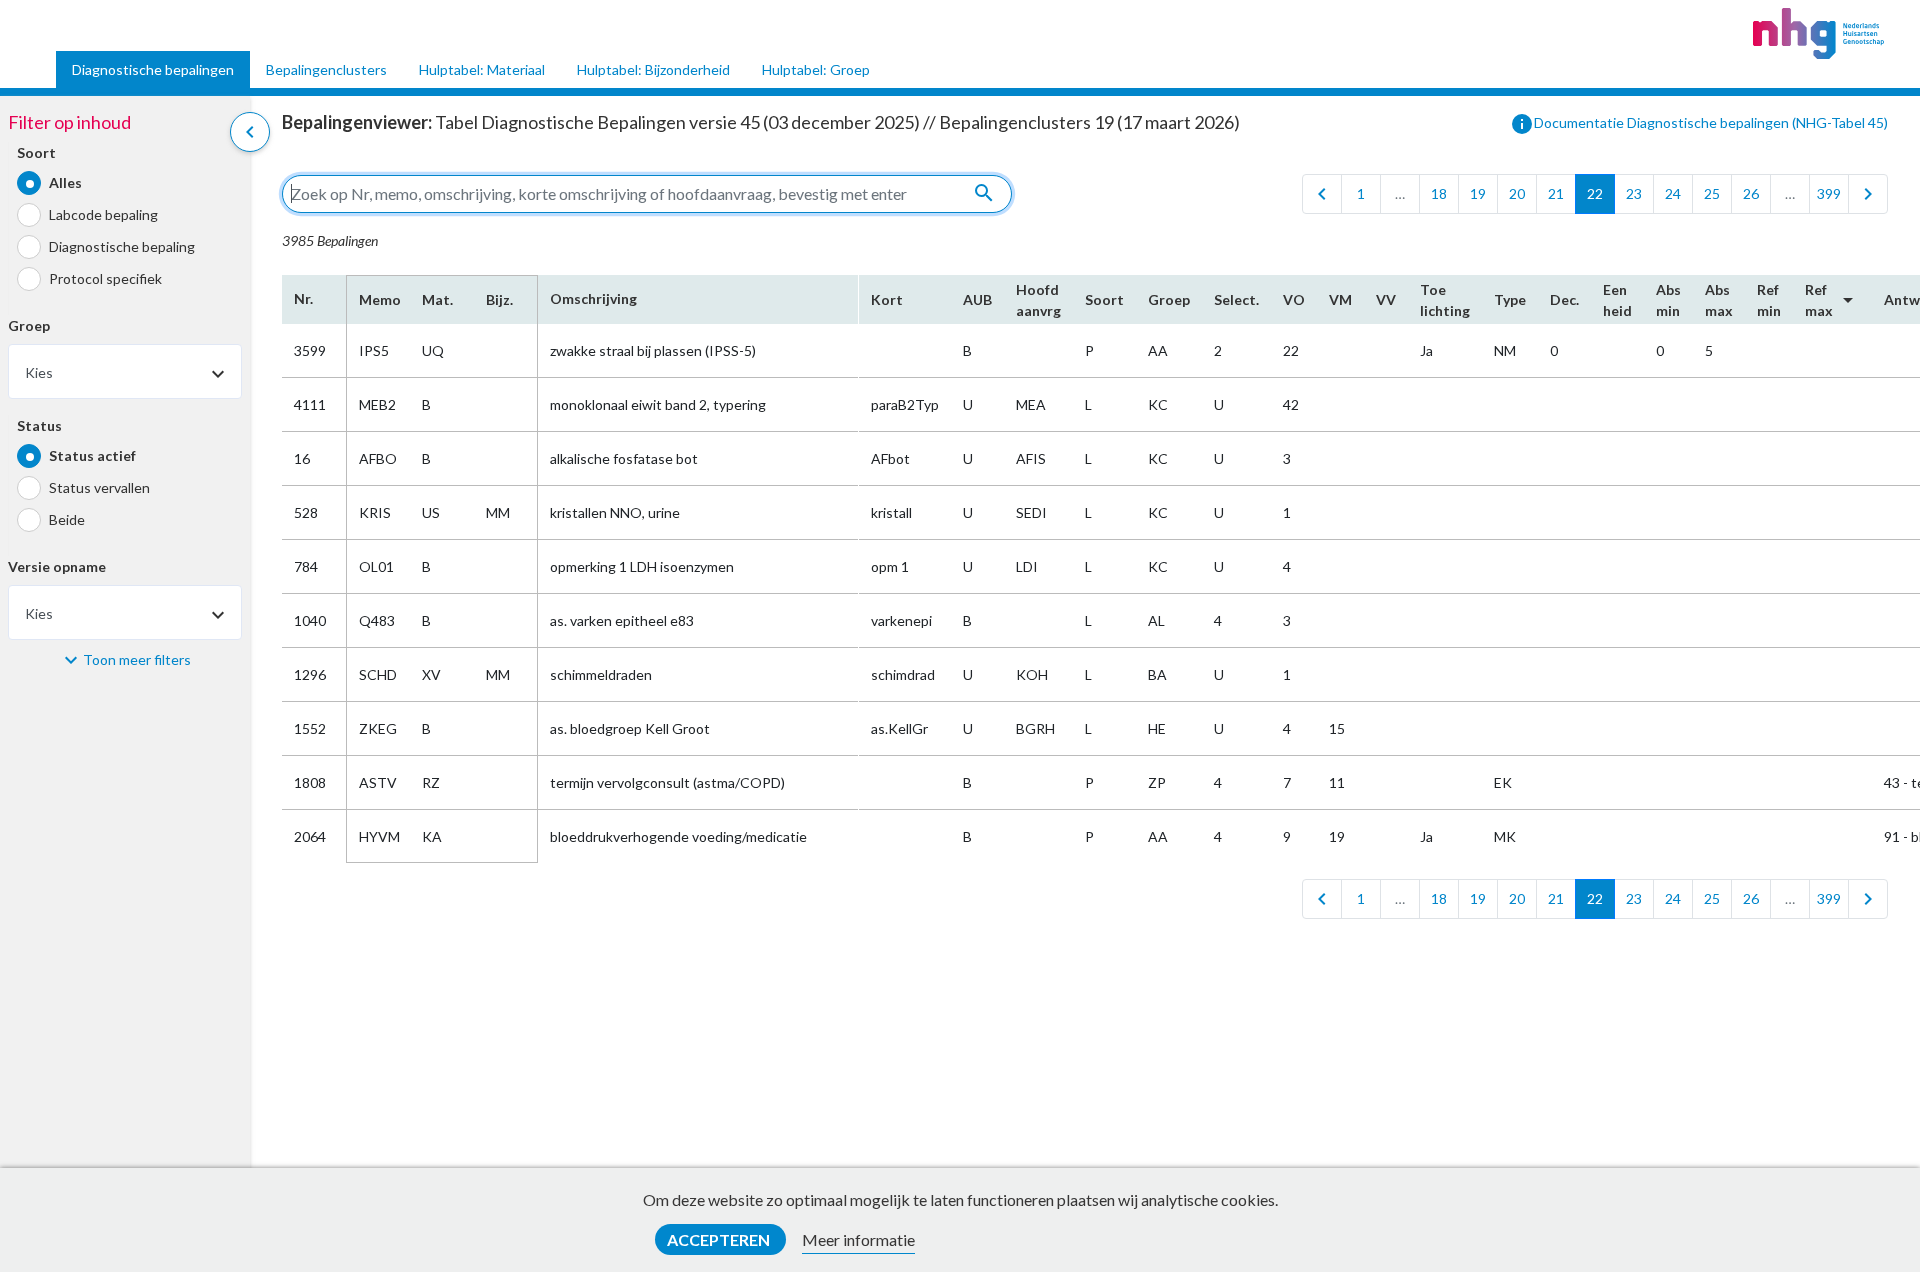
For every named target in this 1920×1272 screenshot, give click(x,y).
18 (1439, 193)
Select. (1236, 299)
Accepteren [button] (720, 1239)
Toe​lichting (1445, 300)
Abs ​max (1719, 300)
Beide (67, 519)
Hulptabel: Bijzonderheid (653, 69)
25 (1712, 193)
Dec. (1564, 299)
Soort (36, 152)
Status (39, 425)
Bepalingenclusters (326, 69)
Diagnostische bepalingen (153, 69)
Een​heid (1617, 300)
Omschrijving (593, 298)
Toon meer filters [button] (137, 659)
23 (1634, 193)
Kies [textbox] (39, 372)
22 (1595, 193)
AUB (977, 299)
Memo (378, 299)
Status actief (92, 455)
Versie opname (57, 566)
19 (1478, 193)
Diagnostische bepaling (122, 246)
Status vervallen (99, 487)
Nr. (303, 298)
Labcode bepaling (103, 214)
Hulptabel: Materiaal (482, 69)
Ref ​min (1769, 300)
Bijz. (499, 299)
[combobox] (125, 371)
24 (1673, 193)
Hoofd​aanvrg (1038, 300)
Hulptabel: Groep (816, 69)
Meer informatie (858, 1239)
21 (1556, 193)
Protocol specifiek (105, 278)
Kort (887, 299)
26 (1751, 193)
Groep (29, 325)
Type (1510, 299)
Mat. (437, 299)
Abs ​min (1668, 300)
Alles (65, 182)
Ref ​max (1832, 300)
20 (1517, 193)
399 (1829, 193)
